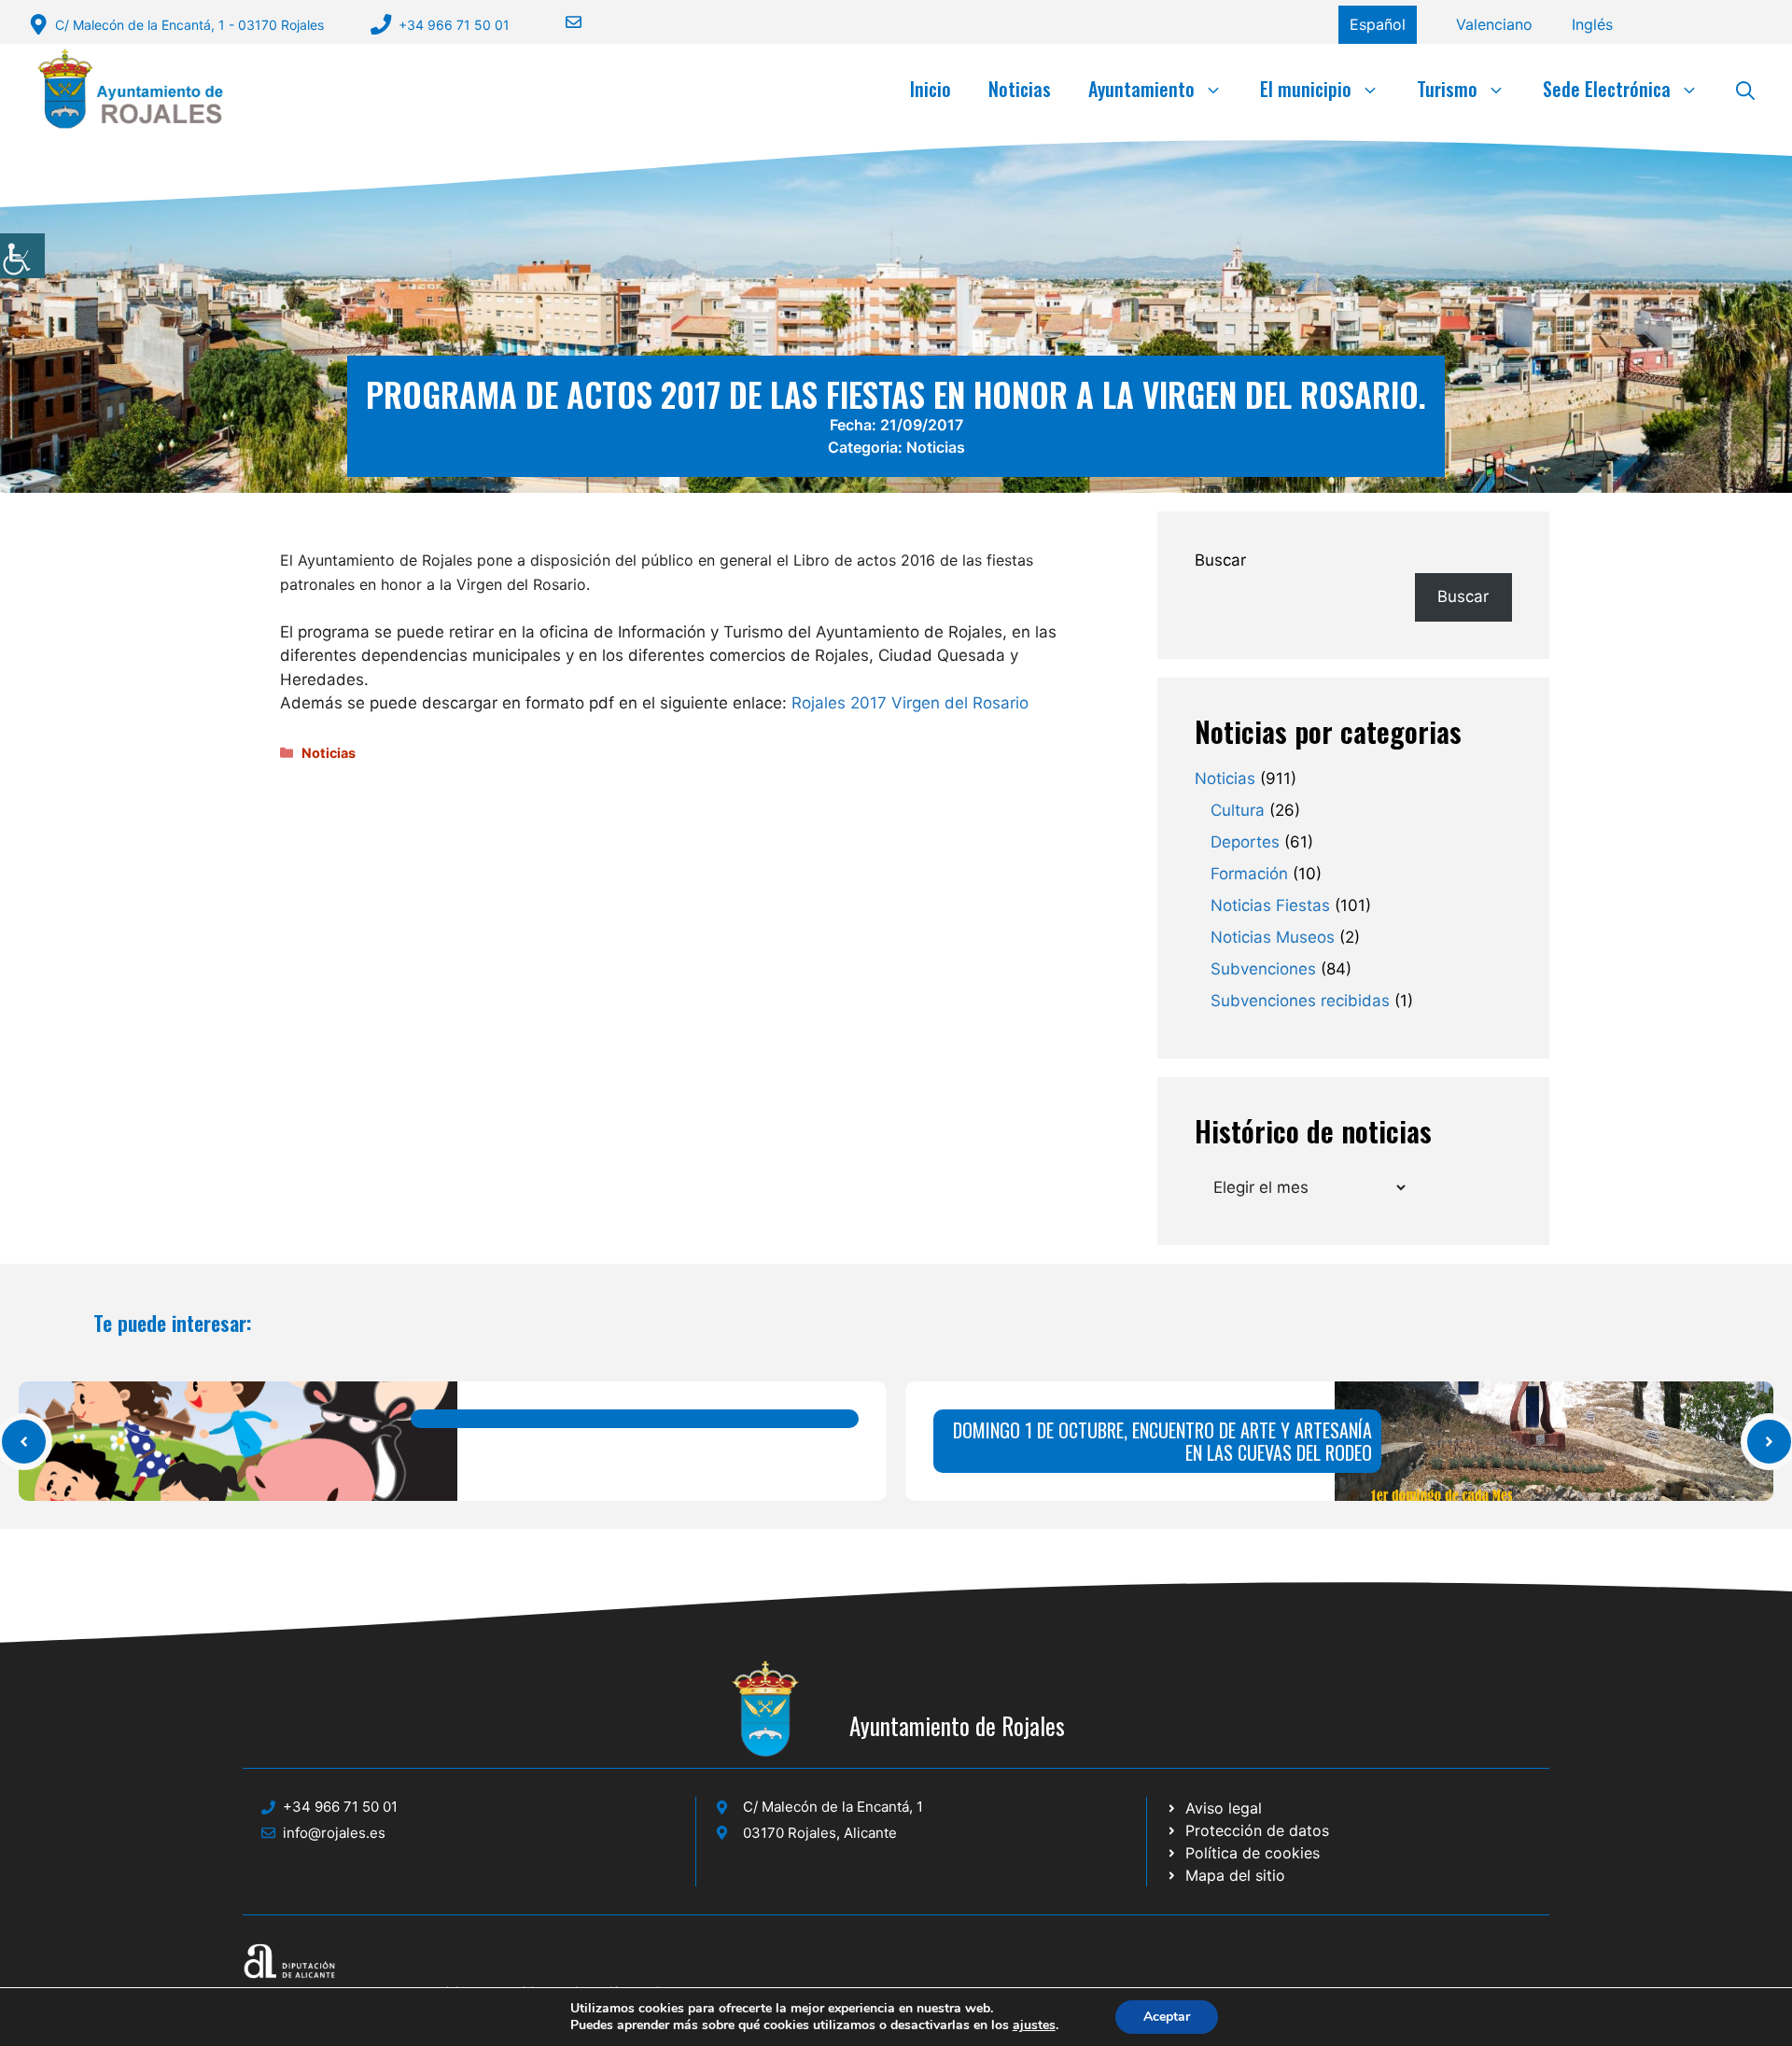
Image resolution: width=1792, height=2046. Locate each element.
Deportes (1245, 842)
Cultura (1238, 810)
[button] (1745, 89)
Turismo (1447, 89)
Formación (1249, 874)
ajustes (1034, 2025)
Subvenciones (1263, 969)
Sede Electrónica (1607, 89)
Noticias (1020, 89)
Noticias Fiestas (1270, 905)
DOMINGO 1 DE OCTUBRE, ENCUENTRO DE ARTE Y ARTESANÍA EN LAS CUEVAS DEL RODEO (1162, 1441)
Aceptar (1167, 2017)
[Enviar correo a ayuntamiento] (562, 22)
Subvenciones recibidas (1300, 1001)
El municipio (1306, 89)
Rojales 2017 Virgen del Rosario (910, 703)
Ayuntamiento (1141, 89)
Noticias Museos (1273, 937)
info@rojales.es (334, 1833)
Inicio (931, 89)
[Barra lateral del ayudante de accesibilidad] (22, 256)
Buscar (1220, 560)
